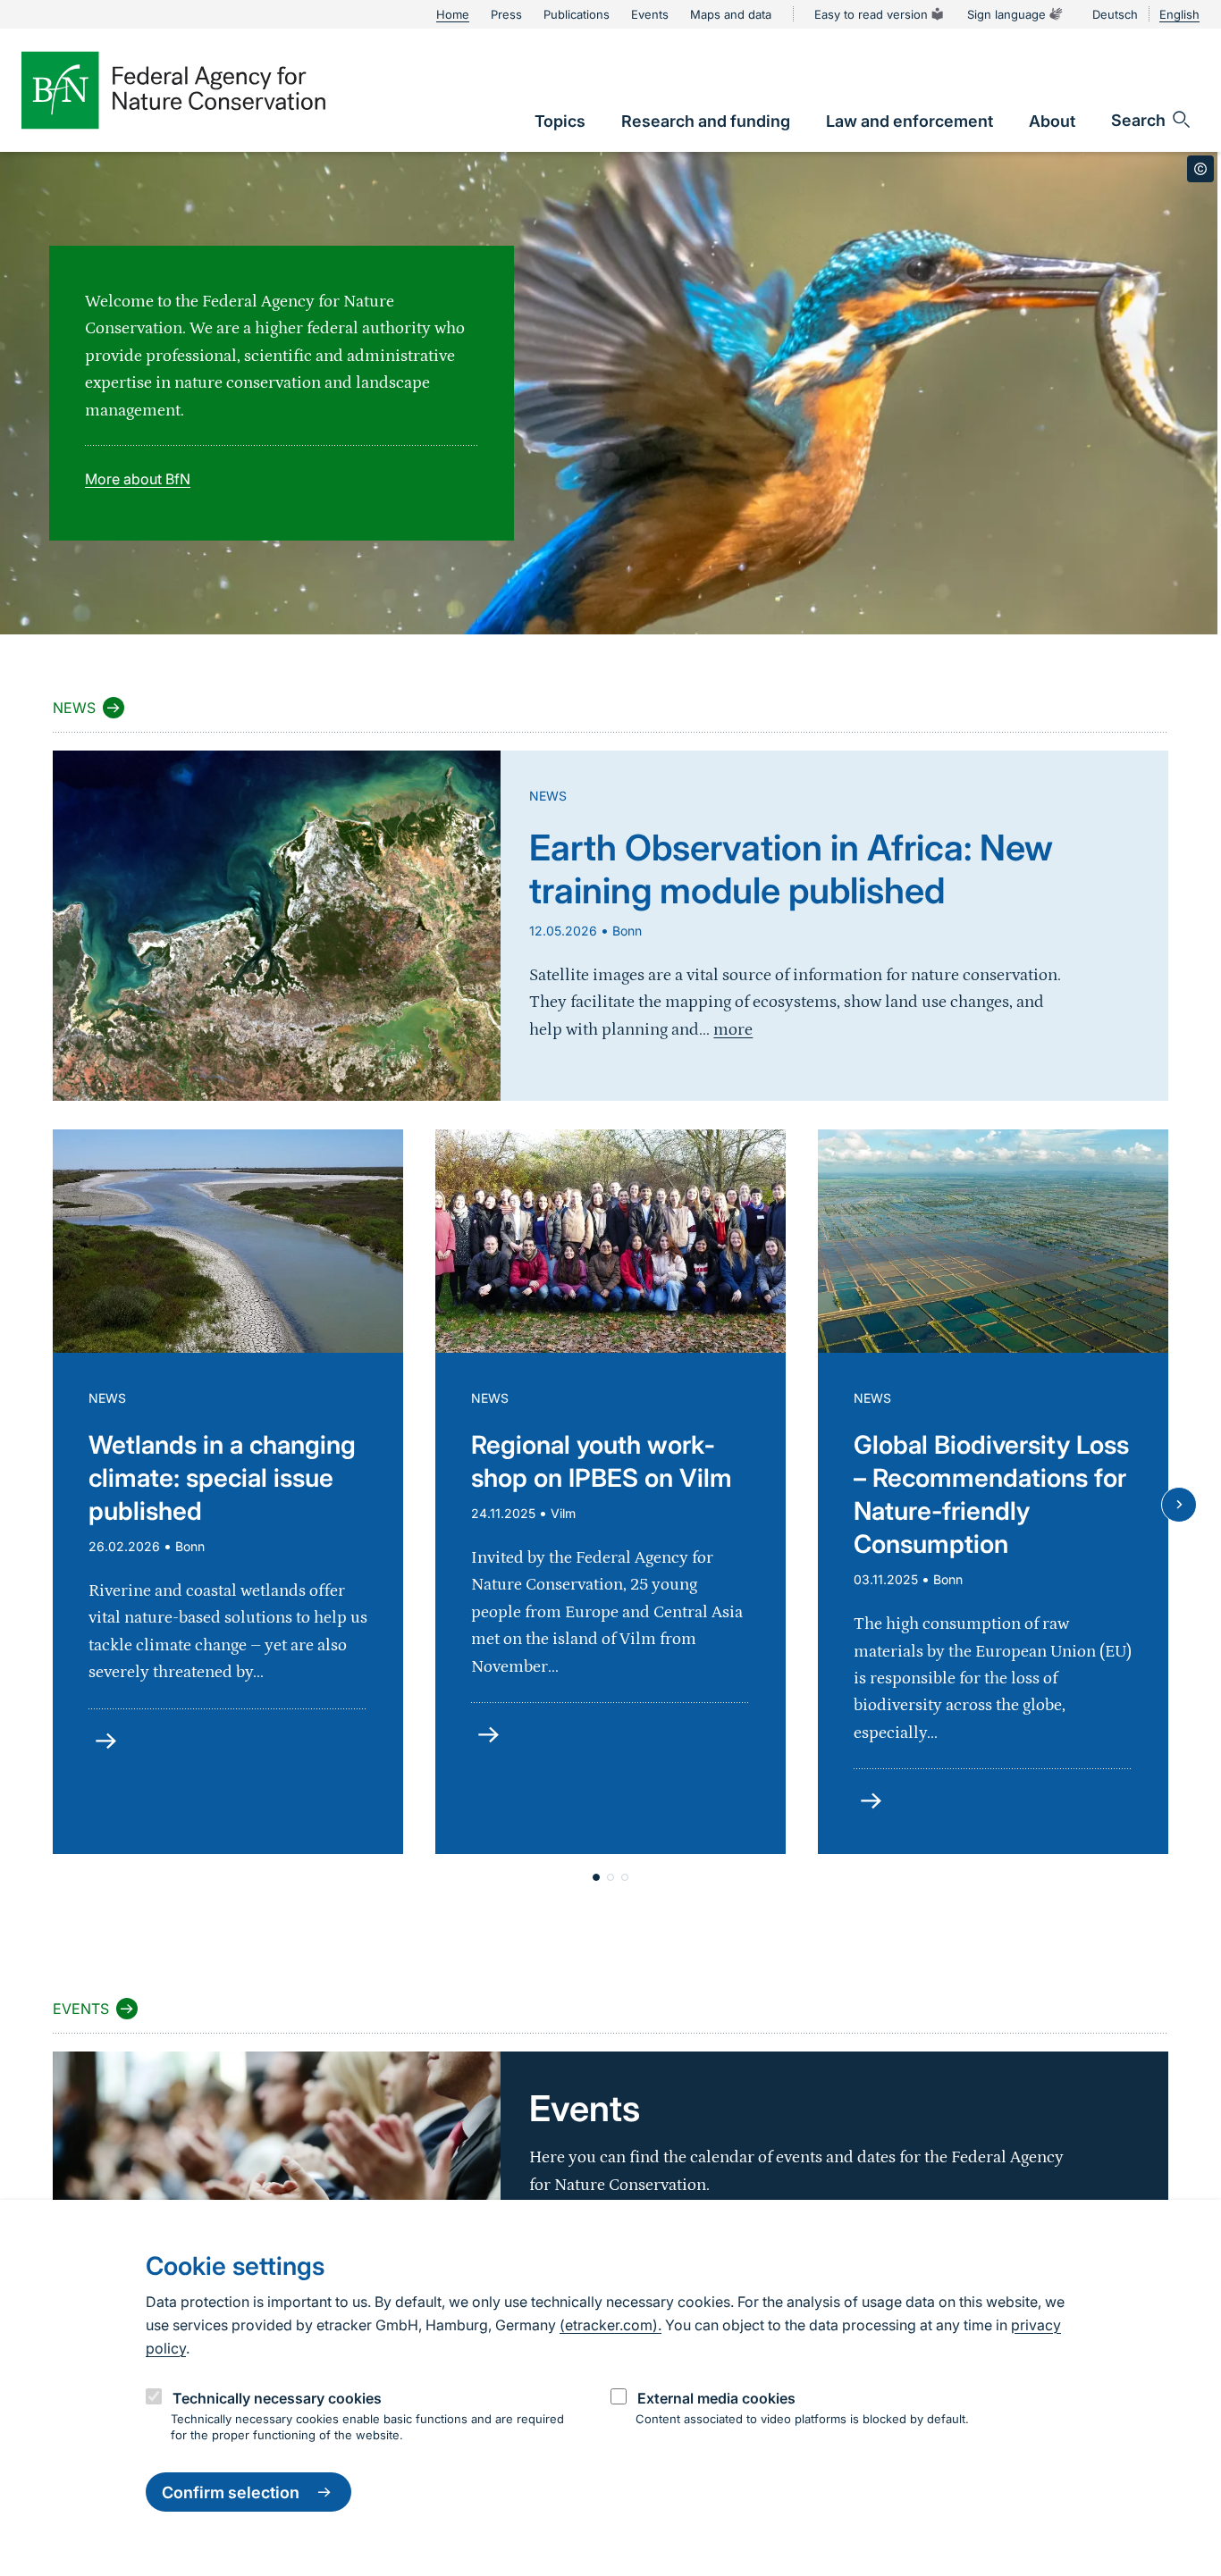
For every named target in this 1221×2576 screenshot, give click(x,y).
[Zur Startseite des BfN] (173, 90)
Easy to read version (871, 14)
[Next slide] (1179, 1505)
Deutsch (1115, 14)
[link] (560, 121)
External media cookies (716, 2398)
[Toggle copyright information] (1200, 169)
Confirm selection (231, 2492)
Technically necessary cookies (277, 2398)
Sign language (1006, 14)
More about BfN (138, 479)
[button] (596, 1877)
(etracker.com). (610, 2325)
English (1179, 14)
